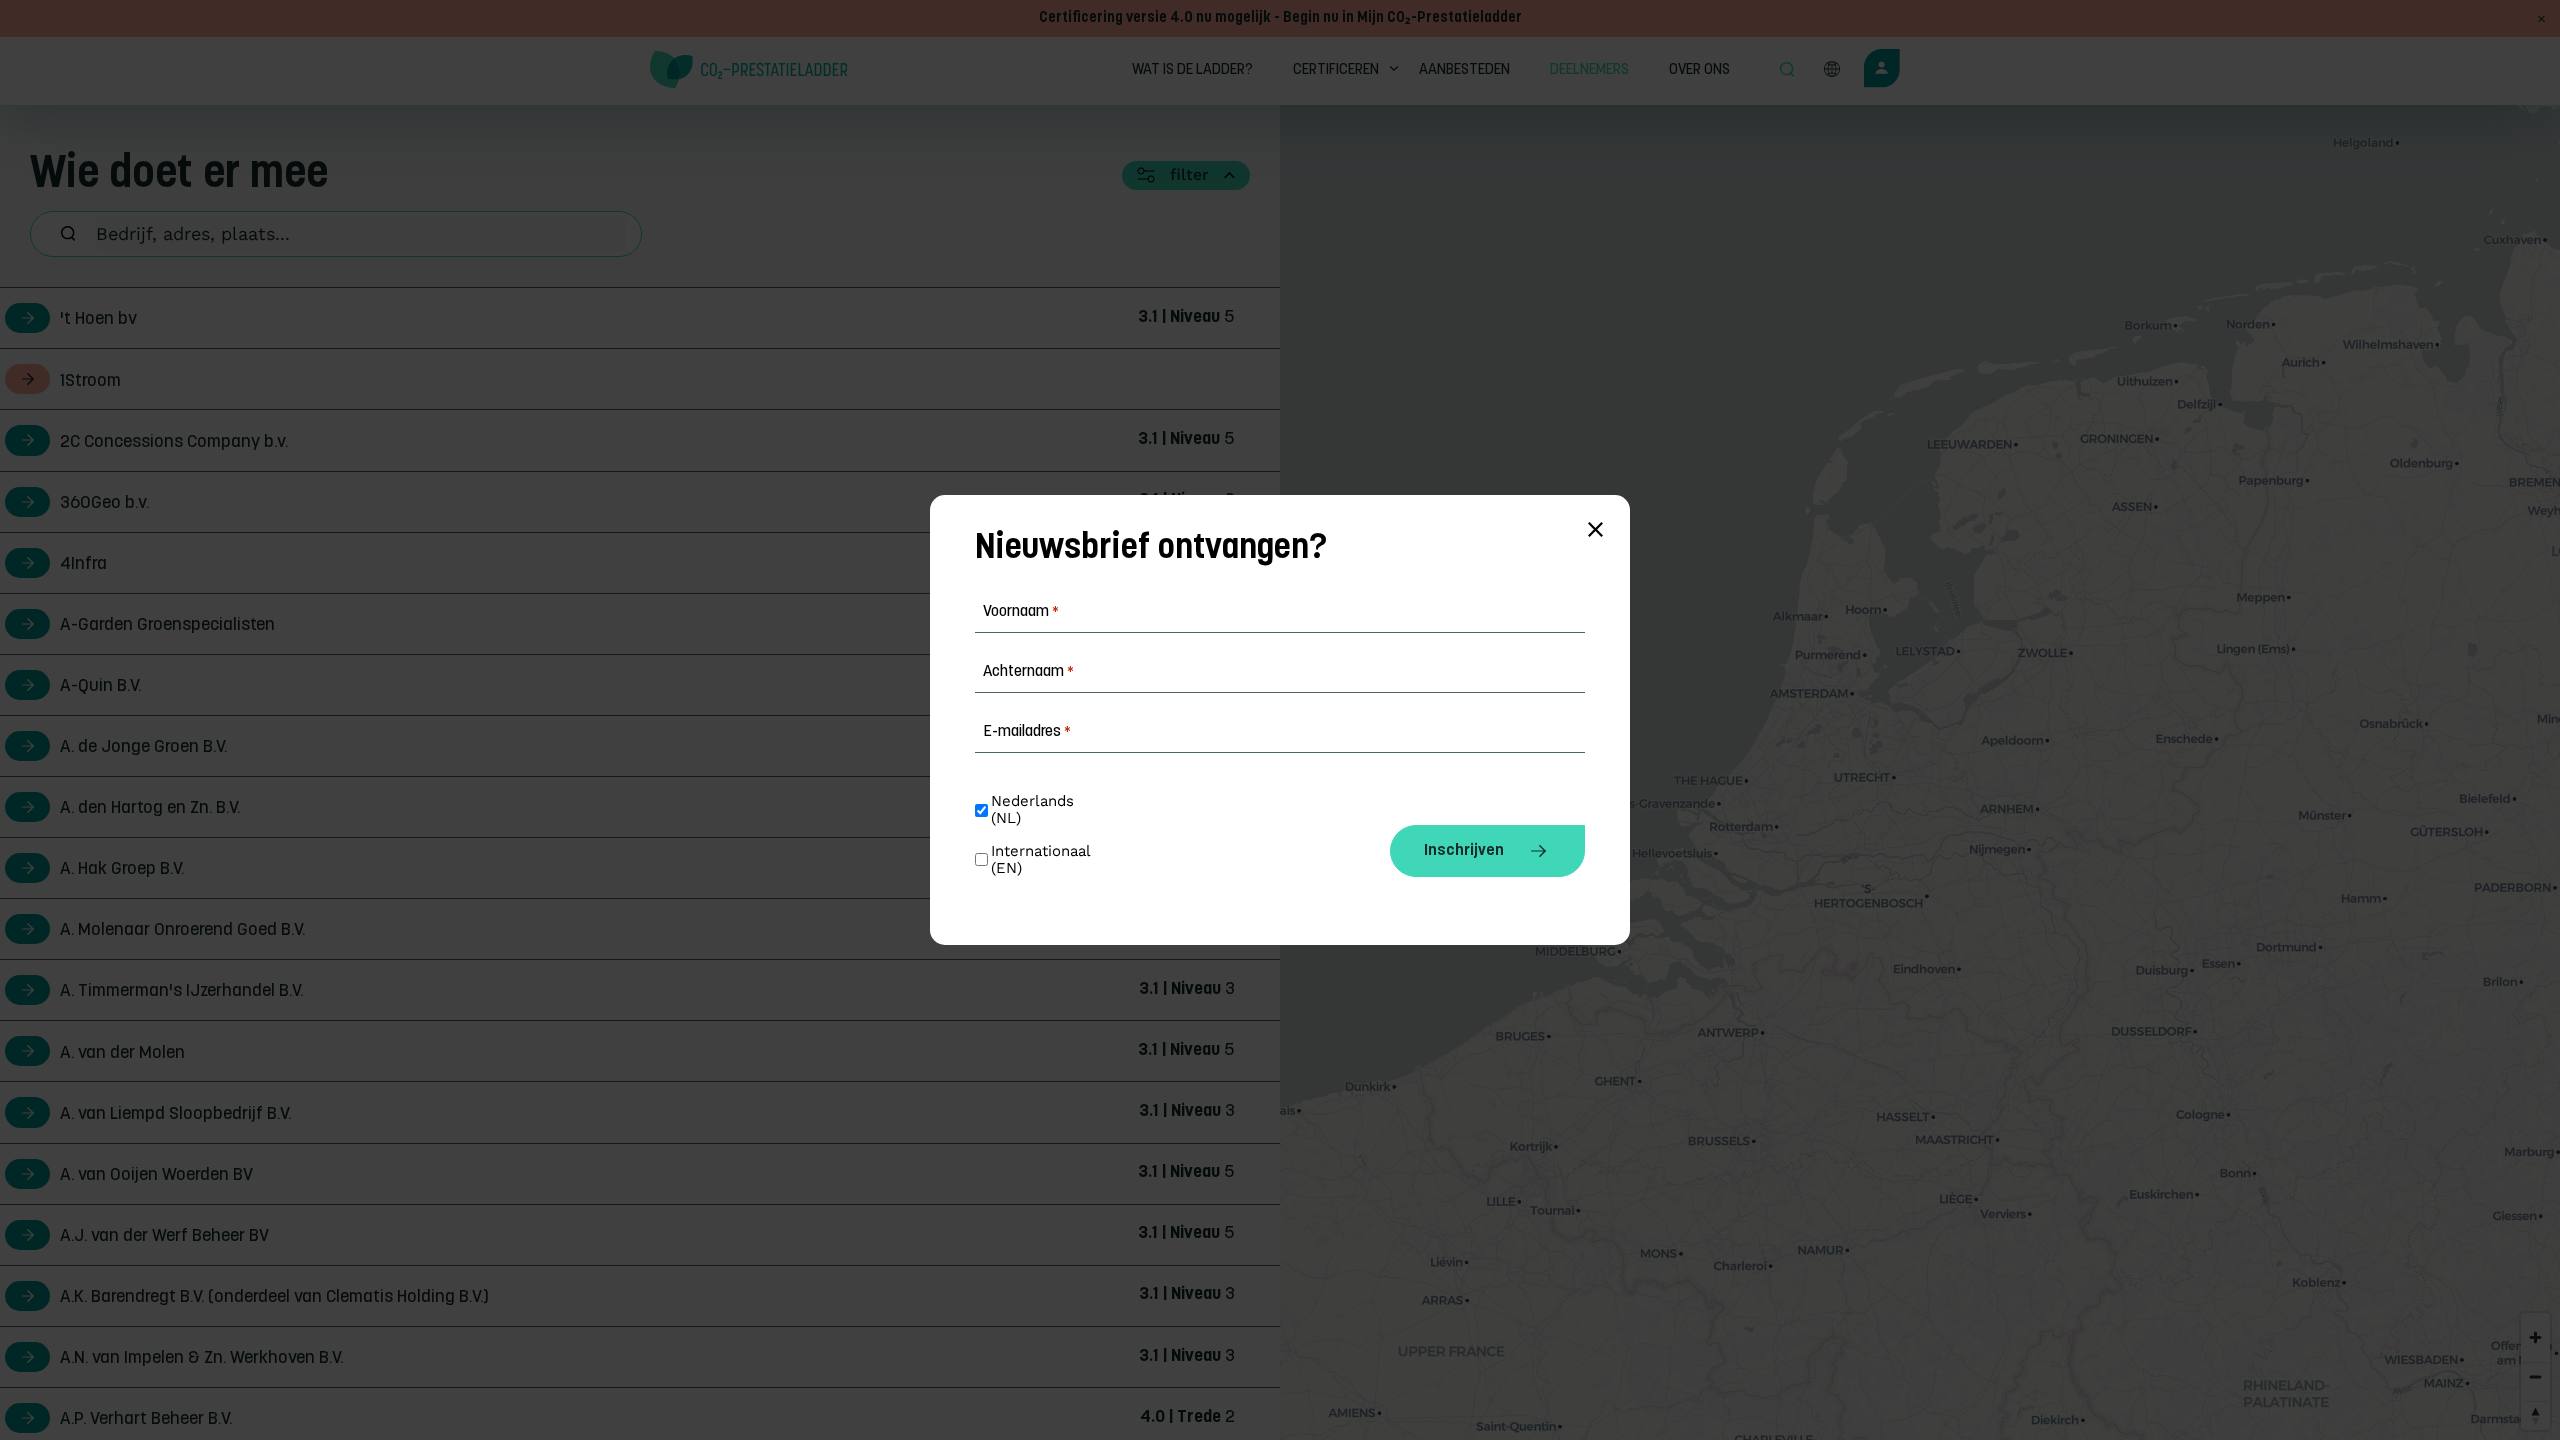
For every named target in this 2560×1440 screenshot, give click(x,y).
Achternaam (1028, 672)
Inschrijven (1464, 851)
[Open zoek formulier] (1787, 71)
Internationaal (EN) (1043, 860)
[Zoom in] (2535, 1337)
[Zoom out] (2535, 1376)
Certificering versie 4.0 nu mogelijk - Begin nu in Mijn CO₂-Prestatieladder (1280, 18)
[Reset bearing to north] (2535, 1415)
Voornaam (1021, 612)
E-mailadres (1027, 732)
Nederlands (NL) (1035, 810)
